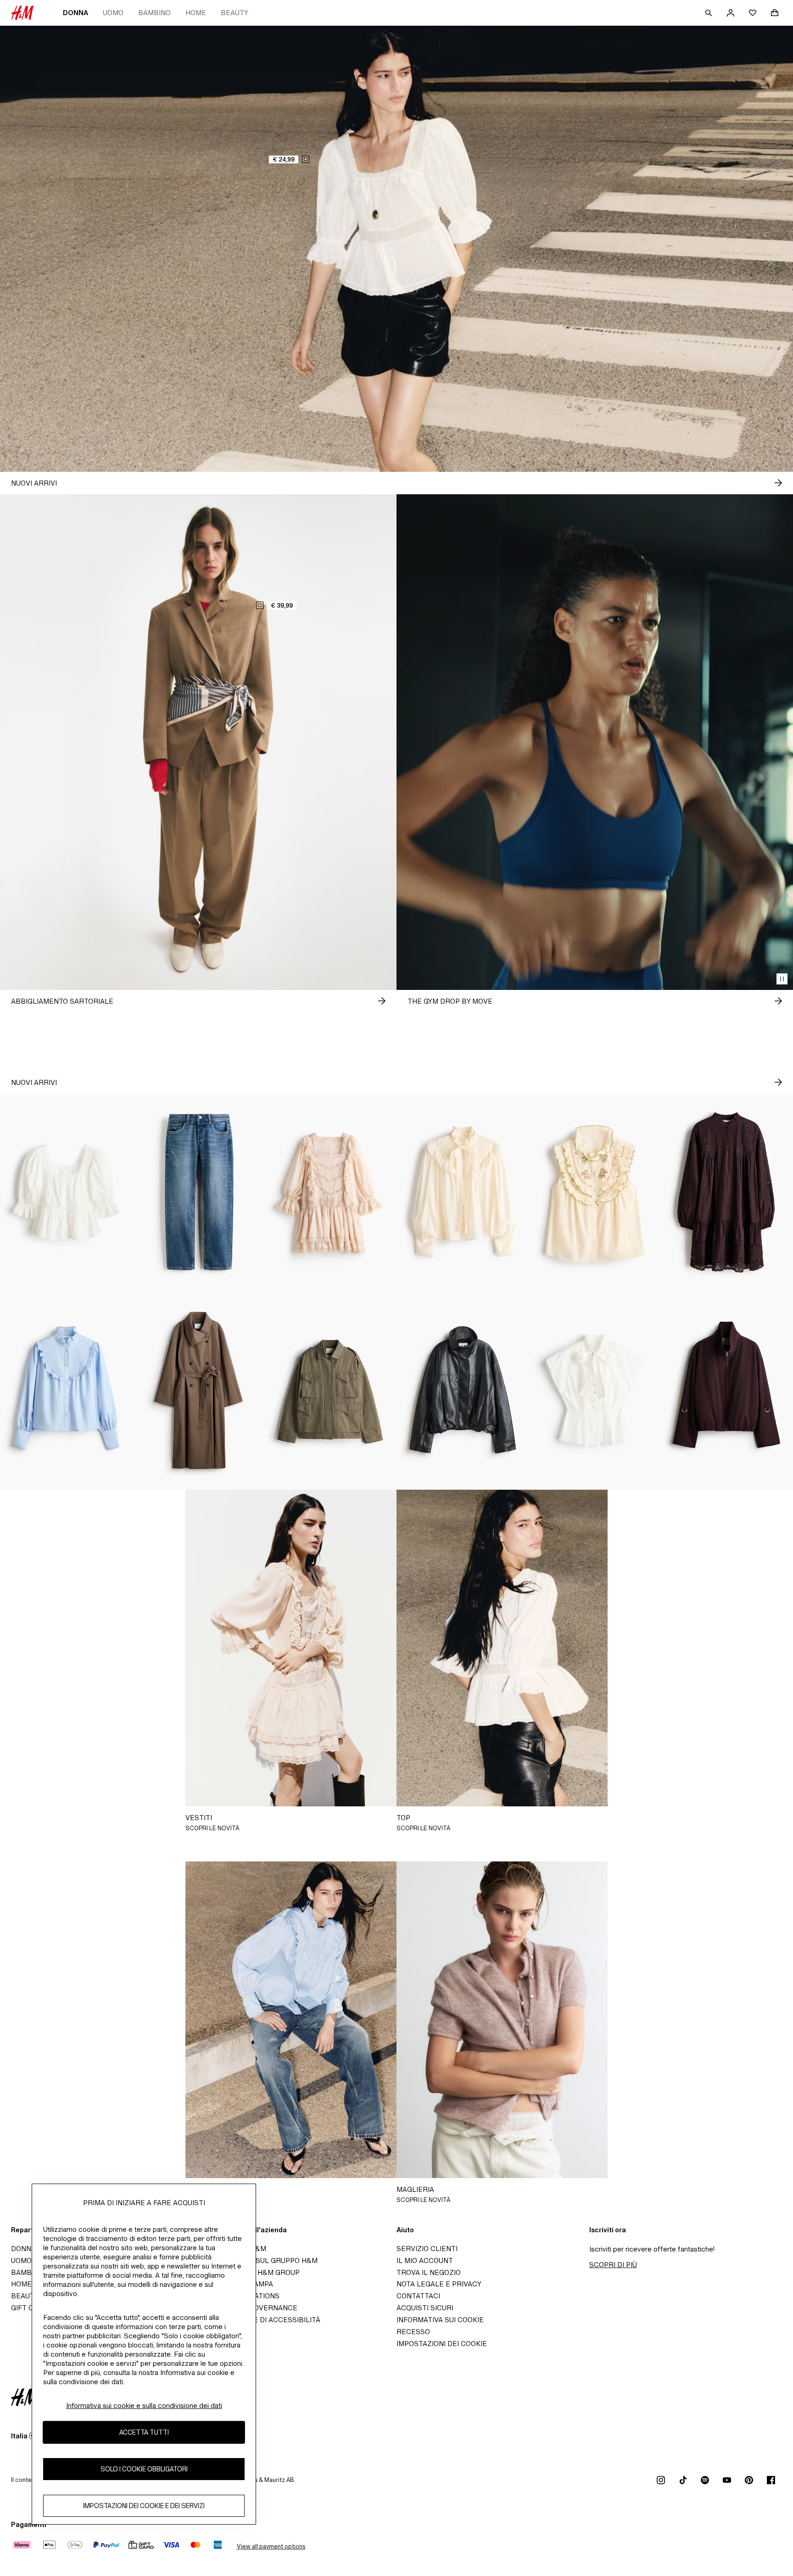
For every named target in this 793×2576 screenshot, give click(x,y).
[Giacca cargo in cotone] (330, 1391)
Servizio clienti (427, 2249)
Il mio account (425, 2260)
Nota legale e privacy (439, 2284)
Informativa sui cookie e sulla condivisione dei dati (144, 2406)
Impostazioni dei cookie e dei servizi (144, 2506)
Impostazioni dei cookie (442, 2344)
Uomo (113, 13)
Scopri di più (613, 2265)
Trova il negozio (429, 2272)
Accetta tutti (144, 2432)
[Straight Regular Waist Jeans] (198, 1192)
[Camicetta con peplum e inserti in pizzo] (66, 1192)
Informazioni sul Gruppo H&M (261, 2260)
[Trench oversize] (198, 1391)
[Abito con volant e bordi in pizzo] (330, 1192)
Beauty (235, 13)
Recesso (413, 2332)
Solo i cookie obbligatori (144, 2469)
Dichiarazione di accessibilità (262, 2320)
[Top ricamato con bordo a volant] (595, 1192)
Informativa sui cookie (440, 2320)
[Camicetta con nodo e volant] (463, 1192)
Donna (75, 13)
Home (196, 13)
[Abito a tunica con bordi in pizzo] (727, 1192)
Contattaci (418, 2296)
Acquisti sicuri (425, 2308)
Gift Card (30, 2308)
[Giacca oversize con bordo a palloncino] (463, 1391)
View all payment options (271, 2546)
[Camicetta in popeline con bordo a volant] (66, 1391)
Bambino (154, 13)
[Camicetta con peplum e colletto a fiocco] (595, 1391)
